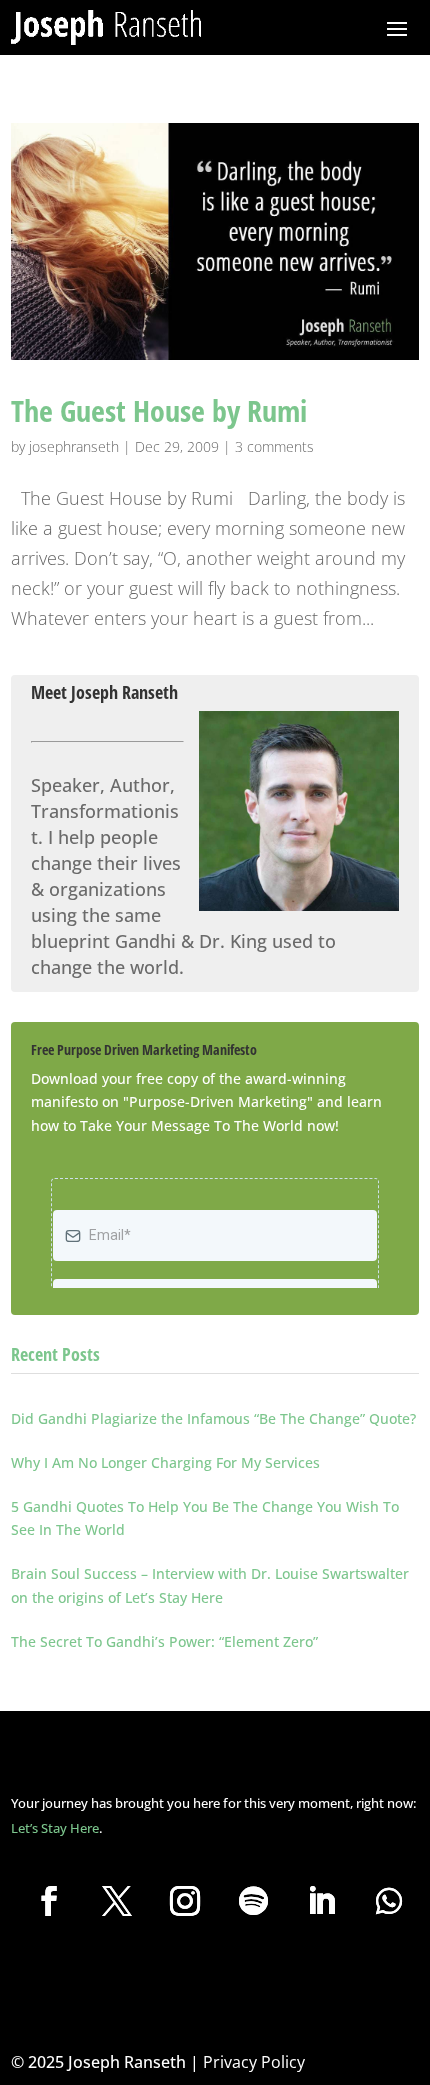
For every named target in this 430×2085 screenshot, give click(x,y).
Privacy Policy (254, 2062)
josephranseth (74, 446)
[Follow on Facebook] (49, 1901)
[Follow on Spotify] (253, 1901)
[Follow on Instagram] (185, 1901)
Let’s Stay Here (55, 1828)
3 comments (274, 446)
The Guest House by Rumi (159, 410)
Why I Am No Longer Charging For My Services (165, 1462)
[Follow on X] (117, 1901)
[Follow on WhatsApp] (389, 1901)
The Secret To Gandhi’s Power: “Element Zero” (164, 1641)
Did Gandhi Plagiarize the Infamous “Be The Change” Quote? (213, 1418)
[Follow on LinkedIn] (321, 1901)
